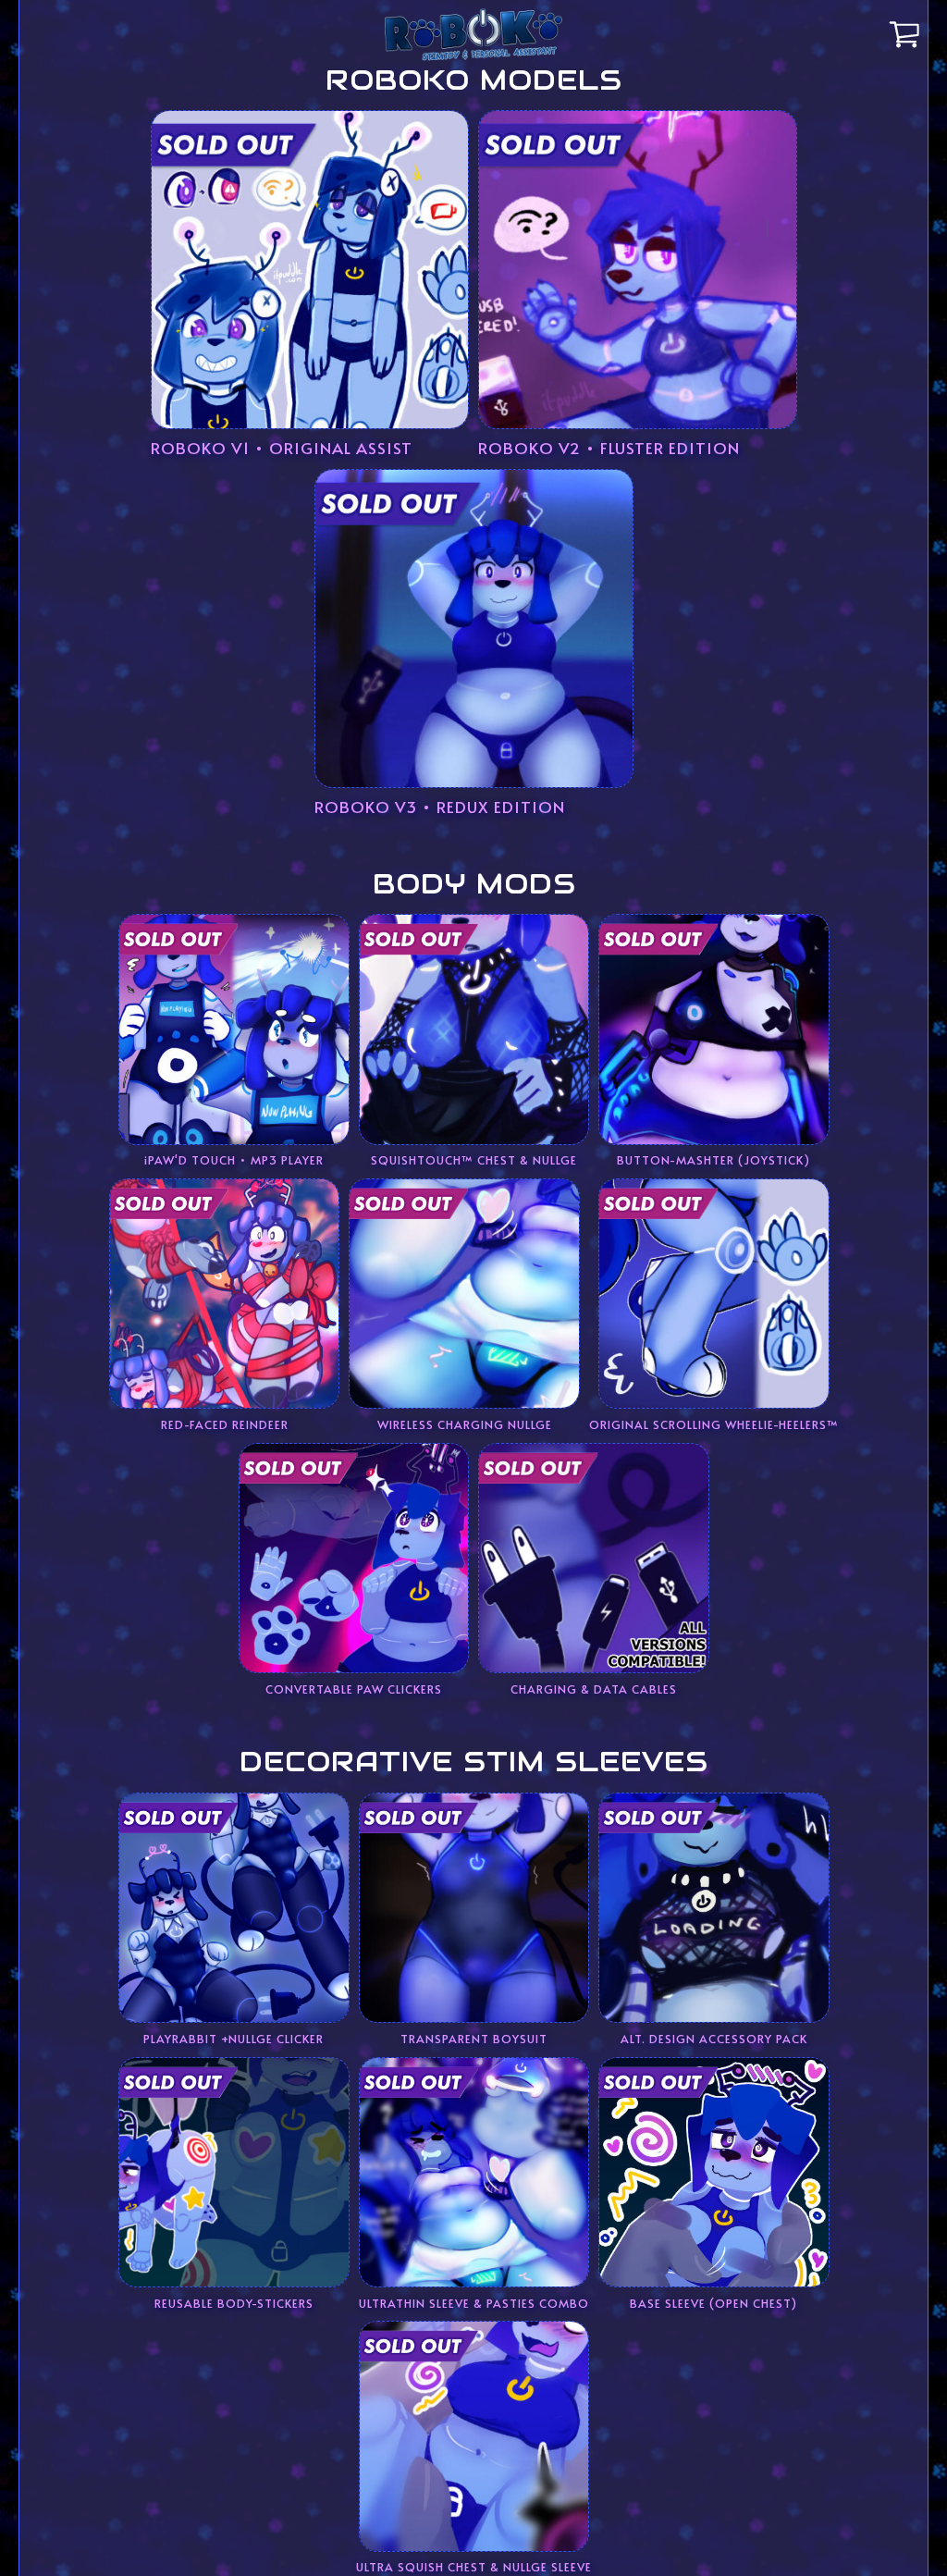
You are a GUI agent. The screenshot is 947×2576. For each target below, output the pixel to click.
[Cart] (906, 33)
